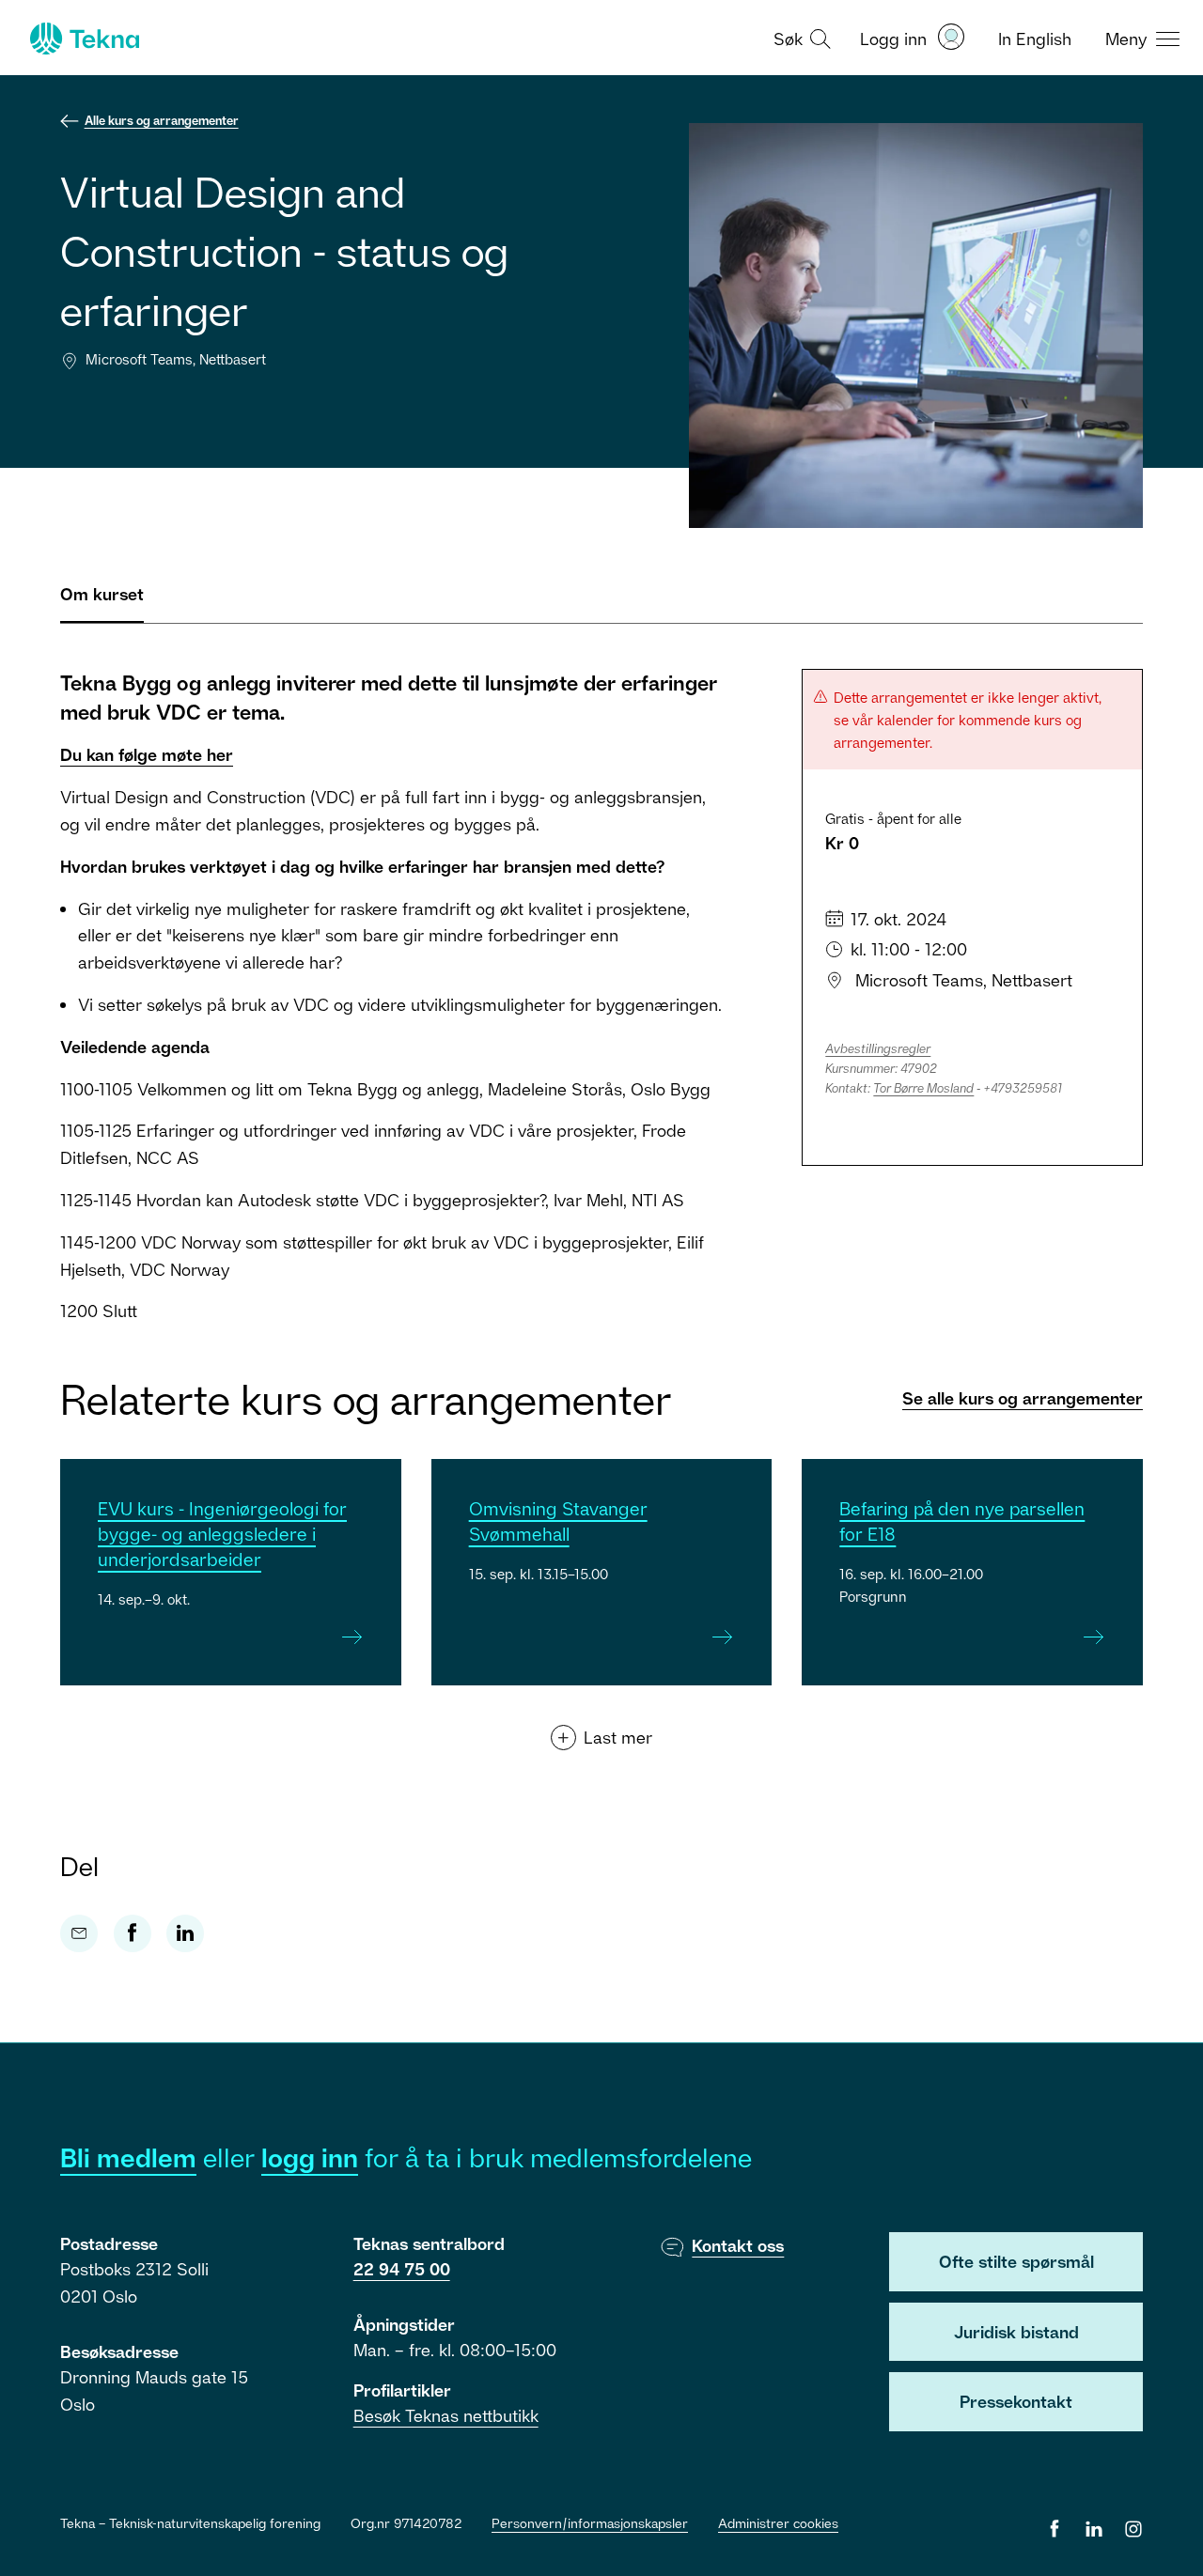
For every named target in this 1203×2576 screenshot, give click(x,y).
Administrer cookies (778, 2523)
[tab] (102, 602)
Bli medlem (128, 2157)
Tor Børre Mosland (923, 1088)
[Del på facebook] (133, 1933)
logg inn (310, 2157)
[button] (800, 38)
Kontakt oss (738, 2245)
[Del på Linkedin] (185, 1933)
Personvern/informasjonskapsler (590, 2523)
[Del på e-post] (79, 1933)
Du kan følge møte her (147, 754)
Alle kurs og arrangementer (162, 120)
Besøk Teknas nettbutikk (446, 2415)
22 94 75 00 (402, 2269)
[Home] (83, 39)
